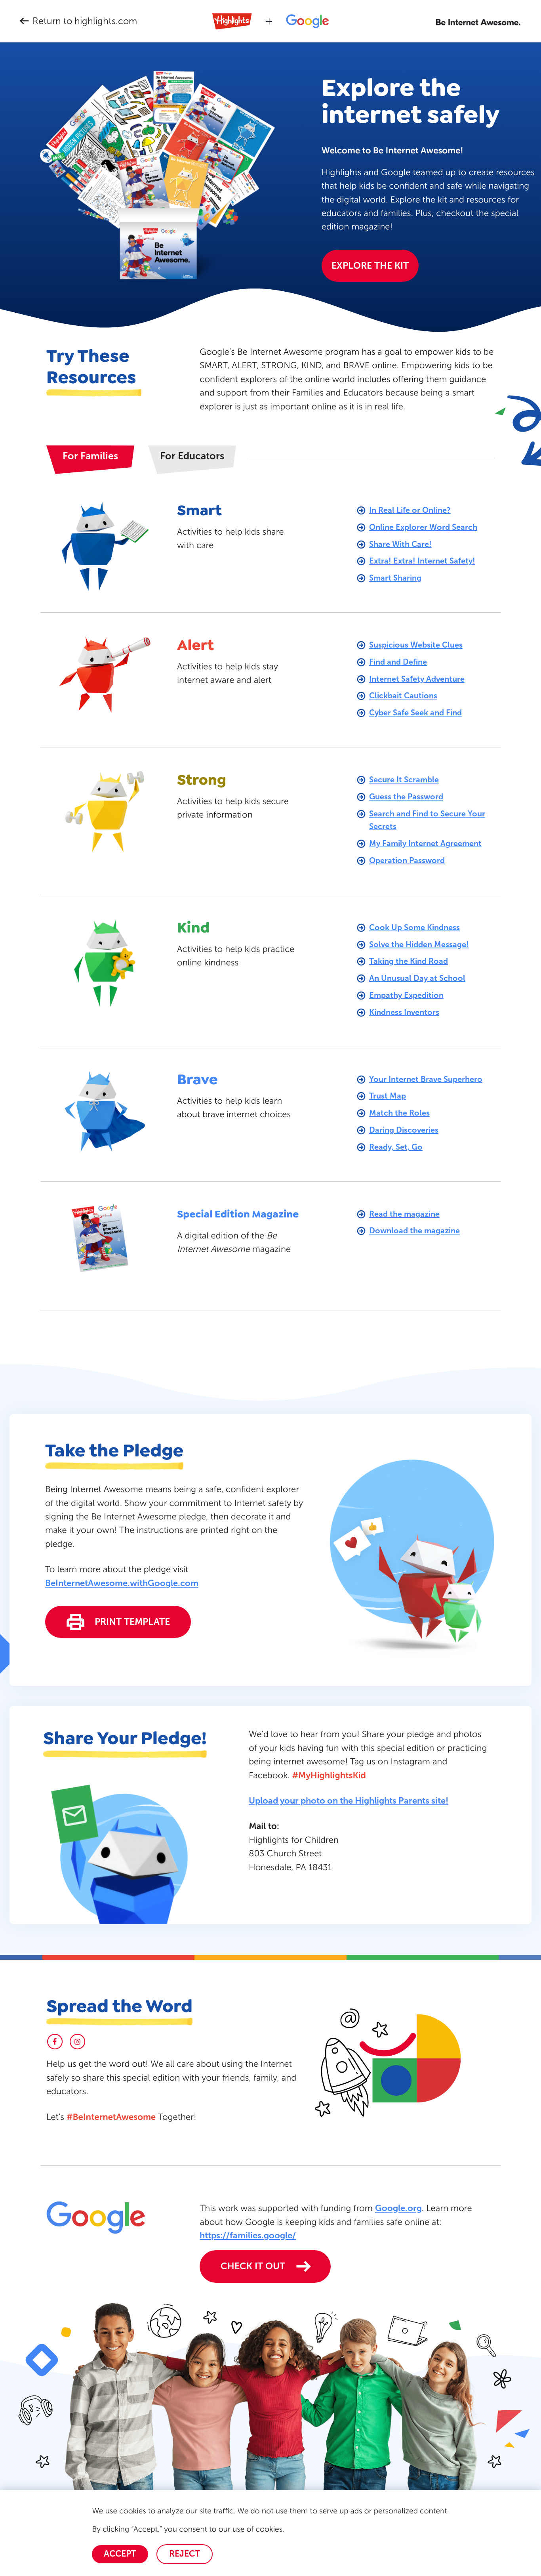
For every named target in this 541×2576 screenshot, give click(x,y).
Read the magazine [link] (404, 1214)
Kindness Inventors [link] (404, 1012)
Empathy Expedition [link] (406, 995)
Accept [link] (120, 2554)
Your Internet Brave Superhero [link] (426, 1079)
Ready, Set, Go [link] (396, 1147)
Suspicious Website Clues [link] (416, 645)
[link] (479, 22)
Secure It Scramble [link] (404, 780)
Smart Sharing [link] (395, 578)
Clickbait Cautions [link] (403, 696)
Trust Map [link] (388, 1096)
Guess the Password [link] (406, 797)
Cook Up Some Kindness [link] (414, 927)
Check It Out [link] (253, 2266)
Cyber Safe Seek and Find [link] (415, 713)
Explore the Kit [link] (370, 266)
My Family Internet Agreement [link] (425, 843)
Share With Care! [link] (400, 544)
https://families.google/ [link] (248, 2235)
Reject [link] (185, 2554)
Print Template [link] (132, 1622)
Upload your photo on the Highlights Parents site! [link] (349, 1801)
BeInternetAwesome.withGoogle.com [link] (122, 1583)
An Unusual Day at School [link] (417, 978)
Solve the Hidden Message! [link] (419, 944)
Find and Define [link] (398, 662)
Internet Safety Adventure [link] (417, 679)
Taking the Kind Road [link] (409, 961)
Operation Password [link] (407, 860)
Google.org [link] (398, 2208)
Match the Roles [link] (399, 1113)
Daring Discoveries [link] (404, 1130)
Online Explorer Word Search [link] (423, 527)
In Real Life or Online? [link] (410, 510)
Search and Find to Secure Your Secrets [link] (427, 820)
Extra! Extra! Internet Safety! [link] (422, 561)
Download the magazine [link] (414, 1231)
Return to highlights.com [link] (85, 21)
